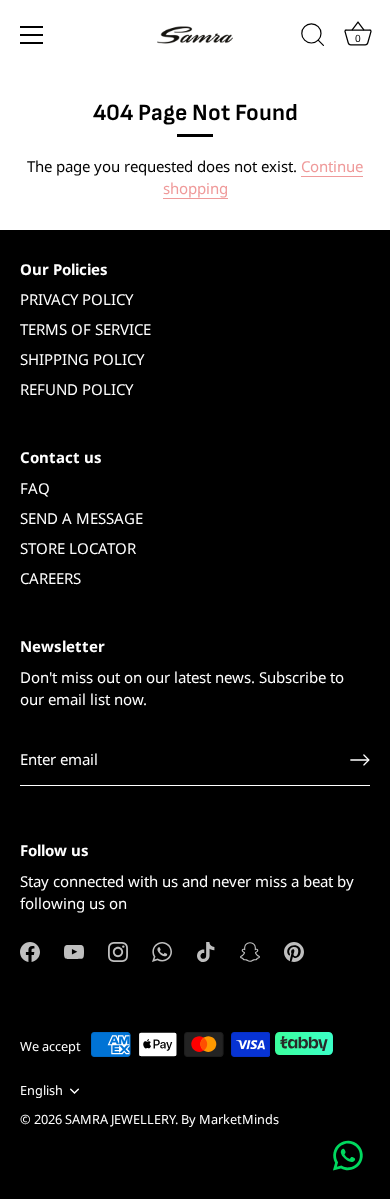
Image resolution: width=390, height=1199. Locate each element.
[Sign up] (360, 760)
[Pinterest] (294, 950)
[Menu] (32, 35)
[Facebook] (30, 950)
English (41, 1091)
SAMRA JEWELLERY (120, 1119)
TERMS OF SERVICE (85, 329)
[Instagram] (118, 950)
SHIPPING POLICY (82, 359)
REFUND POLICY (76, 389)
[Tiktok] (206, 950)
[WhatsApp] (162, 950)
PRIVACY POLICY (76, 299)
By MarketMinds (230, 1119)
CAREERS (50, 578)
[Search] (313, 38)
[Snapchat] (250, 950)
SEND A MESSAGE (81, 518)
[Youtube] (74, 950)
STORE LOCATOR (78, 548)
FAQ (35, 488)
